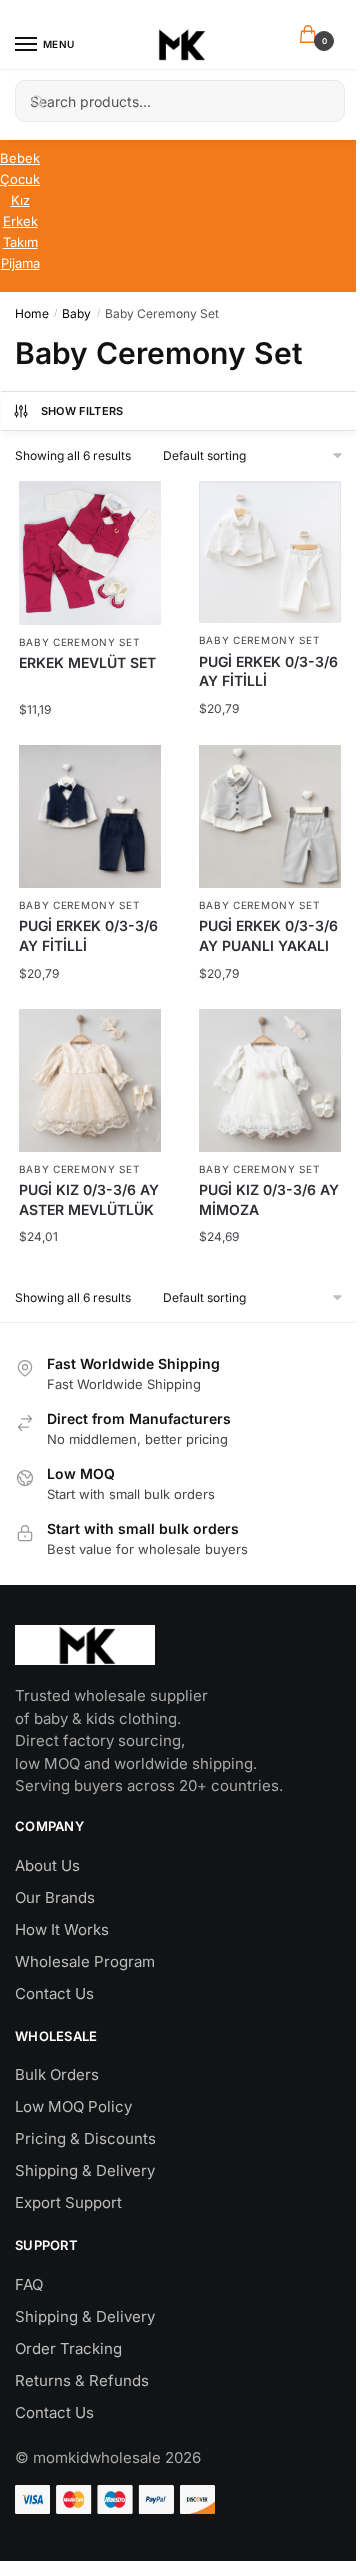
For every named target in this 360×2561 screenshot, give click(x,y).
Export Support (68, 2202)
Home (32, 313)
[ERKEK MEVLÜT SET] (90, 553)
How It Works (62, 1929)
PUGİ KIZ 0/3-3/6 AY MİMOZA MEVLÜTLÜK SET (269, 1209)
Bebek (20, 158)
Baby (76, 313)
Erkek (20, 221)
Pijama (20, 263)
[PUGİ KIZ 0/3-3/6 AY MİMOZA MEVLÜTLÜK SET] (270, 1080)
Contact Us (54, 1993)
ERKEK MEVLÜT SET (87, 662)
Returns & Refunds (82, 2380)
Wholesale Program (85, 1961)
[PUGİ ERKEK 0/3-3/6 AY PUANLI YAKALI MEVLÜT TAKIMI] (270, 816)
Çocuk (20, 179)
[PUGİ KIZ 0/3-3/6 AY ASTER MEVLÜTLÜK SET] (90, 1080)
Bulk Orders (57, 2074)
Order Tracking (68, 2348)
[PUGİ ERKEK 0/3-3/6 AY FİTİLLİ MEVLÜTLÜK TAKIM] (270, 552)
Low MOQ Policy (73, 2106)
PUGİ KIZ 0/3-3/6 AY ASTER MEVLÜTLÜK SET (89, 1209)
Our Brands (55, 1897)
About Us (47, 1865)
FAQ (29, 2284)
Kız (20, 200)
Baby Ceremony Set (79, 642)
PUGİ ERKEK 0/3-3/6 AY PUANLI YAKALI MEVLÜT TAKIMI (268, 945)
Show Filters (82, 411)
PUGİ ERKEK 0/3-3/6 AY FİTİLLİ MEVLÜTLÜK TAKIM (268, 681)
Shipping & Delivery (85, 2170)
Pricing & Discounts (85, 2138)
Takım (20, 242)
